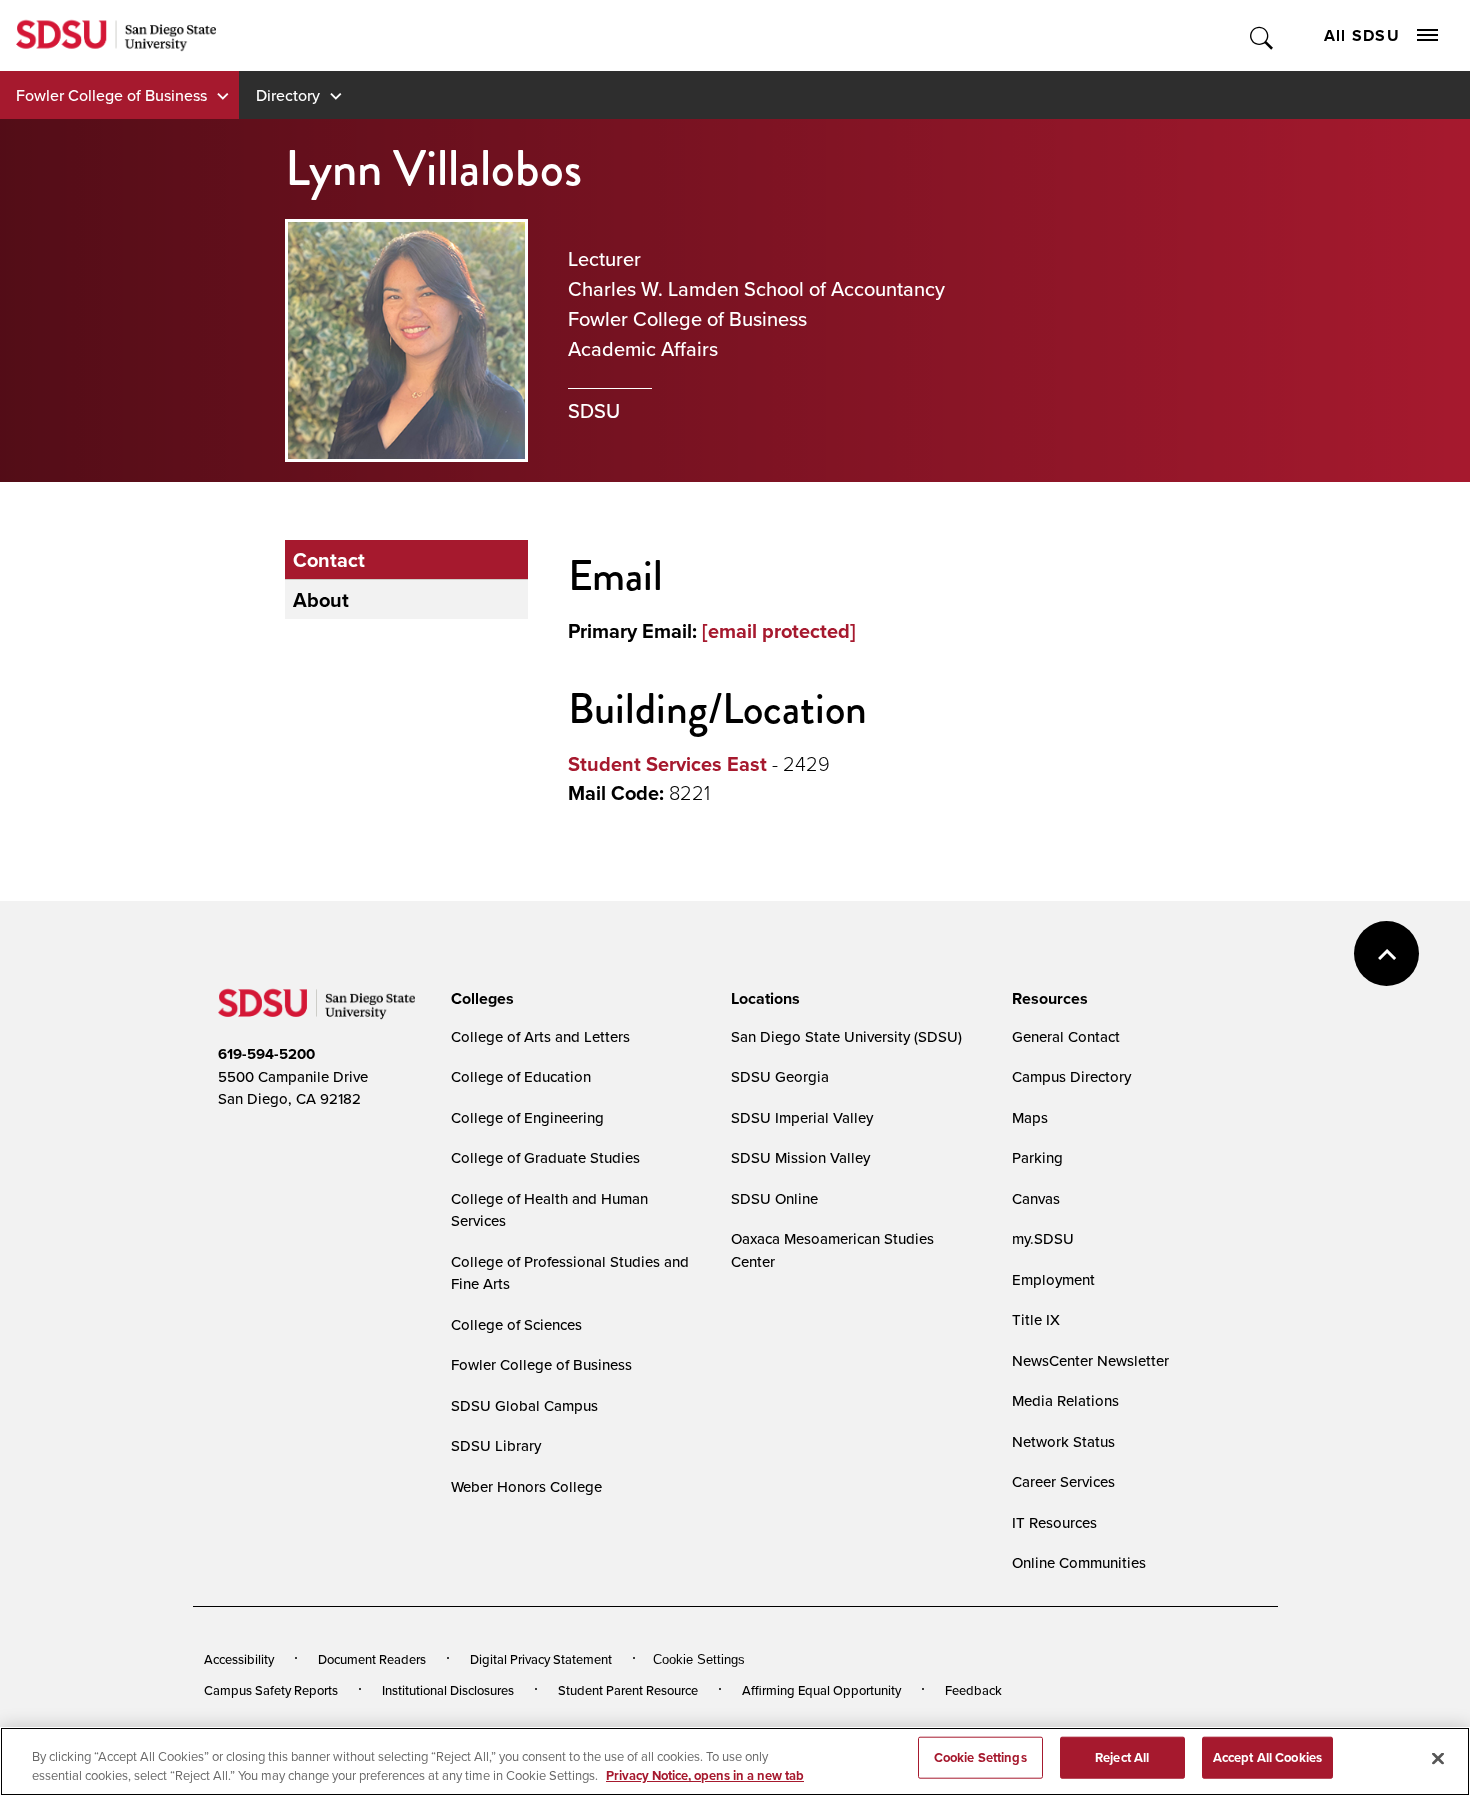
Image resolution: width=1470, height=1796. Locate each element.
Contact (329, 559)
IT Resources (1054, 1522)
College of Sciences (516, 1324)
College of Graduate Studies (545, 1157)
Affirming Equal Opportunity (821, 1690)
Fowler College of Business (111, 95)
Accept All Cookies (1267, 1757)
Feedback (973, 1690)
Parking (1037, 1157)
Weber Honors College (526, 1486)
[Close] (1438, 1759)
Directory (288, 95)
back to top (1386, 953)
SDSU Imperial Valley (802, 1117)
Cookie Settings (699, 1659)
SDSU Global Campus (524, 1405)
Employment (1053, 1279)
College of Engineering (527, 1117)
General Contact (1066, 1036)
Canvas (1036, 1198)
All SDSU (1362, 35)
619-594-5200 (266, 1054)
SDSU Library (496, 1445)
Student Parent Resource (628, 1690)
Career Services (1063, 1481)
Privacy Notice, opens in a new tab (705, 1775)
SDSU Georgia (780, 1076)
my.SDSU (1043, 1238)
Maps (1030, 1117)
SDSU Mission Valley (800, 1157)
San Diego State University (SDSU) (846, 1036)
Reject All (1122, 1757)
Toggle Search (1262, 35)
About (321, 599)
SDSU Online (774, 1198)
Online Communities (1079, 1562)
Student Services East (667, 763)
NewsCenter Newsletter (1090, 1360)
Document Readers (372, 1659)
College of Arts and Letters (540, 1036)
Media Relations (1065, 1400)
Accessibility (239, 1659)
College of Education (521, 1076)
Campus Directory (1071, 1076)
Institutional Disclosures (448, 1690)
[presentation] (479, 999)
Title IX (1036, 1319)
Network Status (1063, 1441)
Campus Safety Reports (271, 1690)
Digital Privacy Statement (541, 1659)
